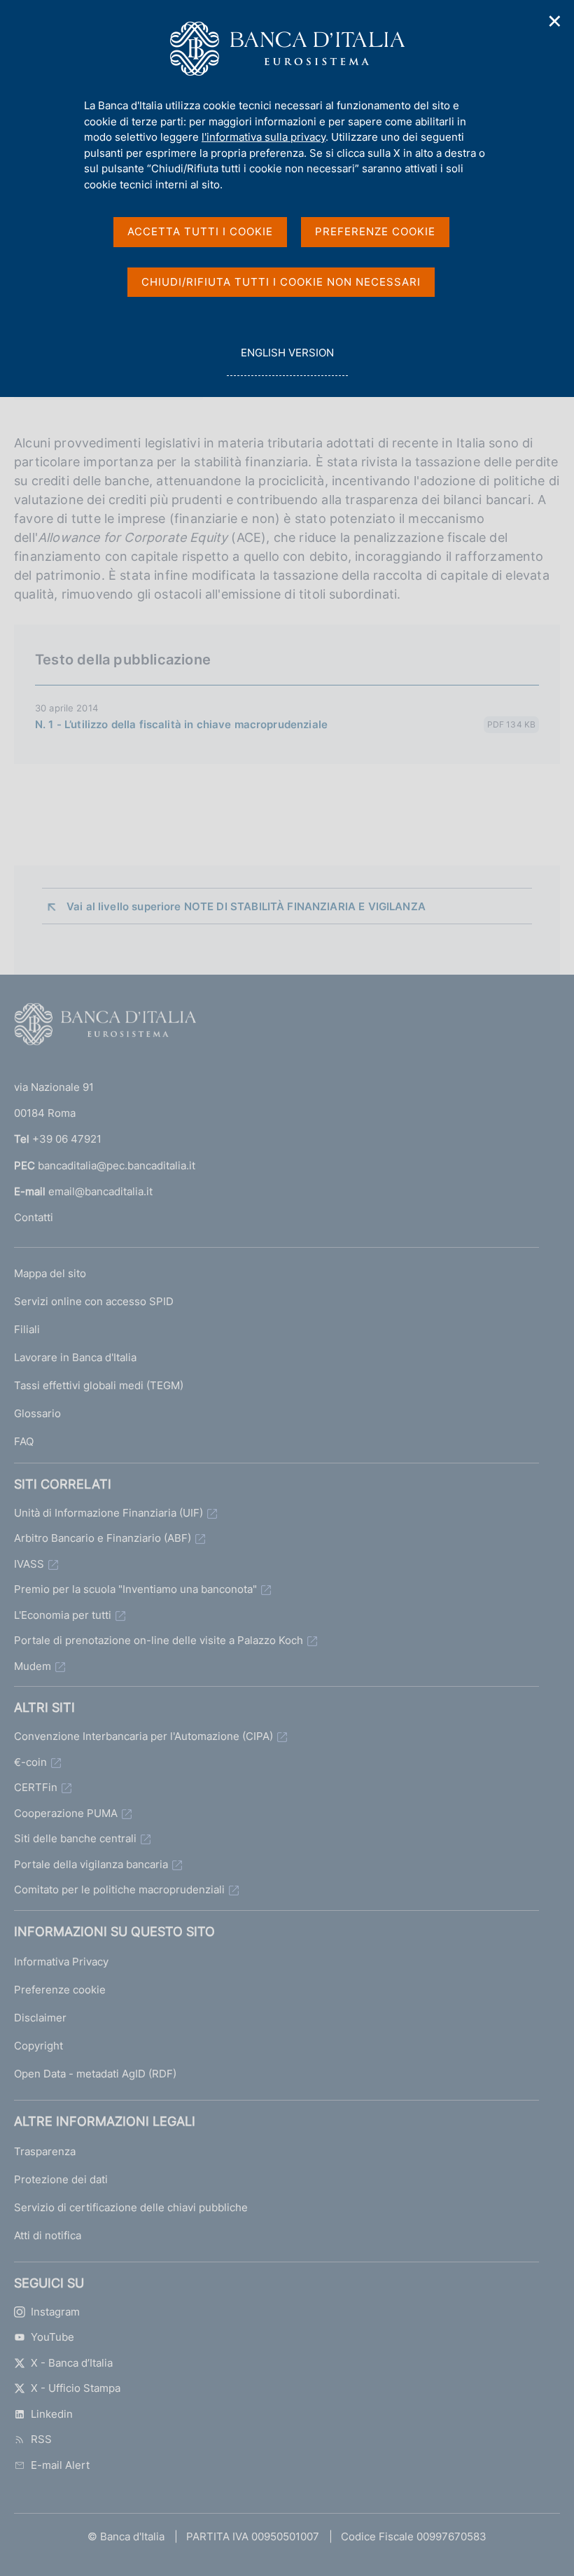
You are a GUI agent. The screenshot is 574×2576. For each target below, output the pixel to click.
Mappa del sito (50, 1273)
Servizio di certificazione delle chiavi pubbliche (131, 2207)
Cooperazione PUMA (66, 1813)
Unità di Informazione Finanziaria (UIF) (108, 1513)
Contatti (34, 1217)
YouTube (52, 2337)
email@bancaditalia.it (100, 1191)
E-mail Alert (60, 2465)
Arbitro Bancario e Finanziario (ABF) (103, 1538)
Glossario (37, 1413)
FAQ (24, 1441)
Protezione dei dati (61, 2179)
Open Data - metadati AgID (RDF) (95, 2074)
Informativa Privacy (61, 1962)
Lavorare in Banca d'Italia (75, 1357)
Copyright (38, 2046)
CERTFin (36, 1787)
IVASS (29, 1564)
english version (287, 361)
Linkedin (52, 2414)
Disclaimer (40, 2018)
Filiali (27, 1329)
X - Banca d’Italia (72, 2363)
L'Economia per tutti (63, 1615)
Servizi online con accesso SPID (94, 1301)
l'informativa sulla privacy (264, 137)
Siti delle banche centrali (75, 1838)
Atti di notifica (48, 2235)
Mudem (33, 1666)
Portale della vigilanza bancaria (91, 1864)
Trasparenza (45, 2151)
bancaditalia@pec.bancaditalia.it (117, 1165)
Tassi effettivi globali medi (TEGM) (99, 1385)
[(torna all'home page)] (105, 1027)
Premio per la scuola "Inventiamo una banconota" (135, 1589)
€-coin (30, 1762)
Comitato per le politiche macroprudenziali (119, 1889)
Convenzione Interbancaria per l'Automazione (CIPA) (143, 1736)
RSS (41, 2439)
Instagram (55, 2312)
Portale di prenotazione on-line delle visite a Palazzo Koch (159, 1640)
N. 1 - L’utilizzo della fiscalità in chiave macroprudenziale (181, 724)
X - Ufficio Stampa (76, 2388)
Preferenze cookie (60, 1990)
